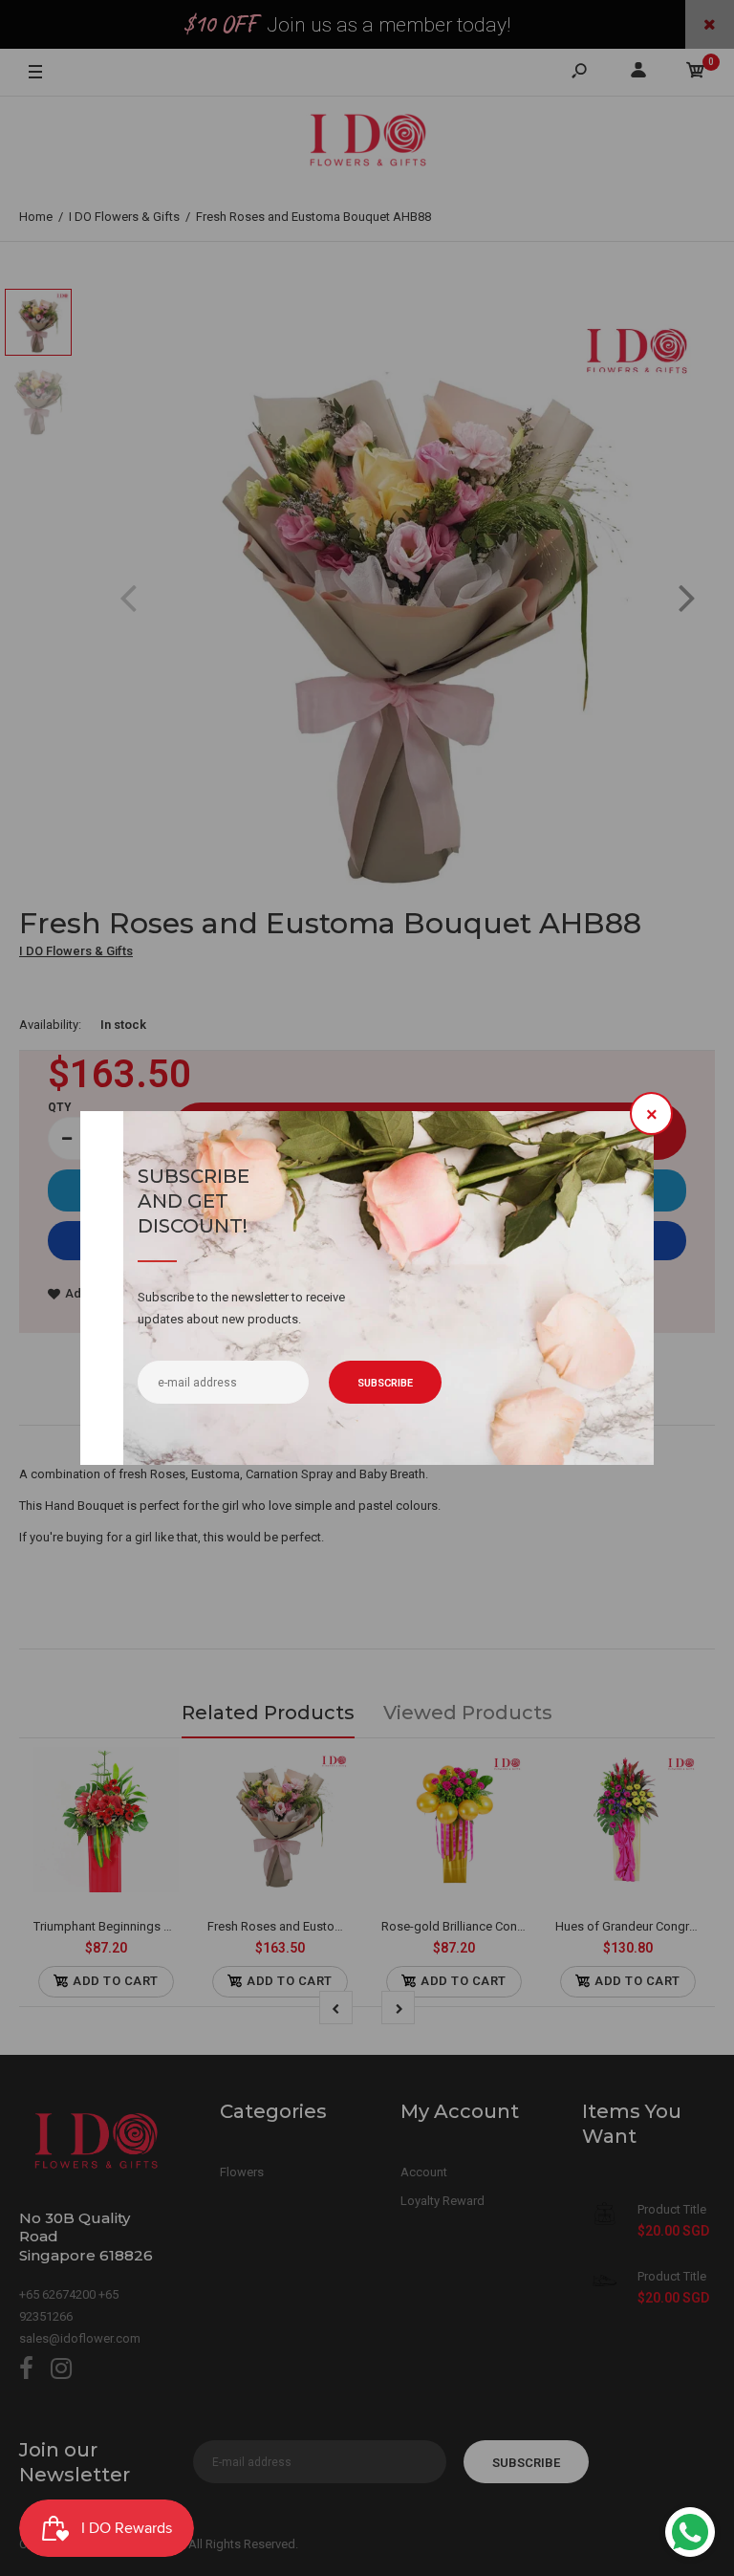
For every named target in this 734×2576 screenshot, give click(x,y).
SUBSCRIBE (385, 1383)
